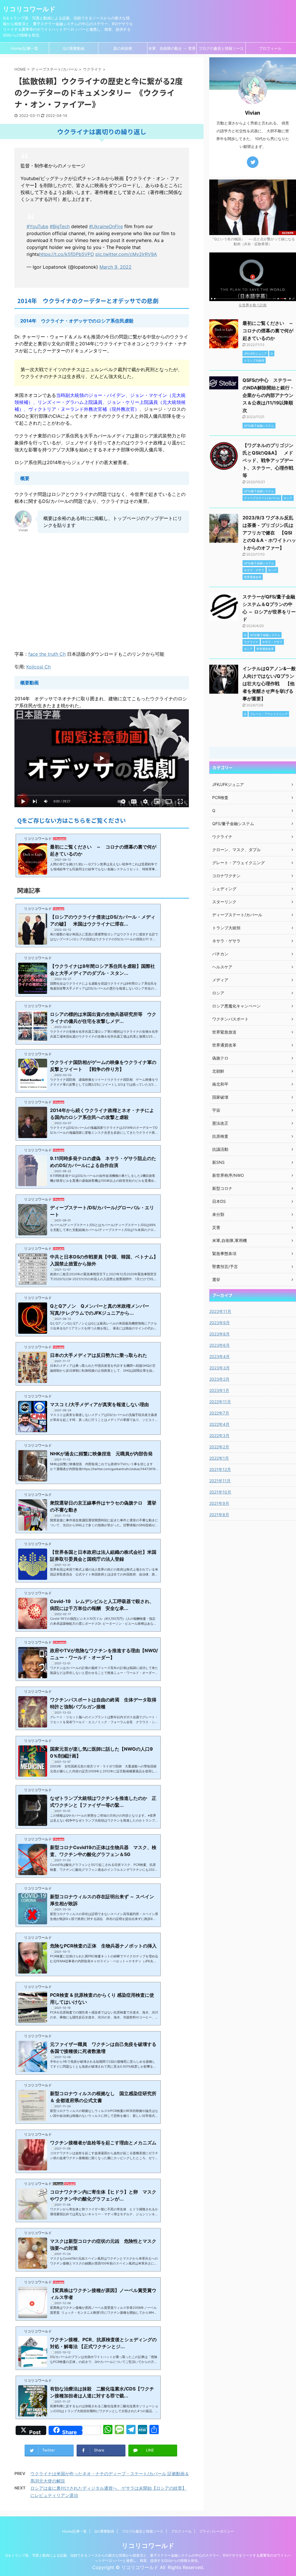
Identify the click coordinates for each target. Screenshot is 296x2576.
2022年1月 (219, 1458)
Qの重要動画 (74, 48)
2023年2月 (219, 1379)
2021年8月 (219, 1515)
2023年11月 (220, 1311)
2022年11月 (220, 1402)
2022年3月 (219, 1436)
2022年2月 (219, 1447)
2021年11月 (220, 1481)
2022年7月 (219, 1413)
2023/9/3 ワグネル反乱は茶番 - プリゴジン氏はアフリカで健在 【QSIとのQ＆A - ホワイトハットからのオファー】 (269, 533)
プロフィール (270, 48)
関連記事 (29, 891)
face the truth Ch (47, 654)
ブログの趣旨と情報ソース (221, 48)
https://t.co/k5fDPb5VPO (66, 254)
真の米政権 (123, 48)
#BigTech (60, 226)
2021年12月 (220, 1469)
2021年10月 (220, 1492)
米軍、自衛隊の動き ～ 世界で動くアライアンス (172, 50)
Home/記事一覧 (25, 48)
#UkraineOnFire (106, 226)
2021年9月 (219, 1503)
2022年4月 (219, 1424)
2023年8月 (220, 1334)
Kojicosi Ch (38, 667)
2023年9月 (220, 1323)
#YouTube (37, 226)
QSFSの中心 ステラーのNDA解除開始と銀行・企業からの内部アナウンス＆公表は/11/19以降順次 (268, 395)
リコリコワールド (29, 9)
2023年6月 (220, 1345)
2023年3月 (220, 1368)
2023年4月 (220, 1356)
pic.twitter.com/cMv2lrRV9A (126, 254)
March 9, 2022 (115, 267)
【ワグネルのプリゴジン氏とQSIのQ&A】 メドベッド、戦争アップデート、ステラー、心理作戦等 (268, 460)
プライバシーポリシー (217, 2531)
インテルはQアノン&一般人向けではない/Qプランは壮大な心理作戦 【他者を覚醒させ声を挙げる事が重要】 (269, 684)
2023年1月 (219, 1390)
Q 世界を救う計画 (253, 305)
